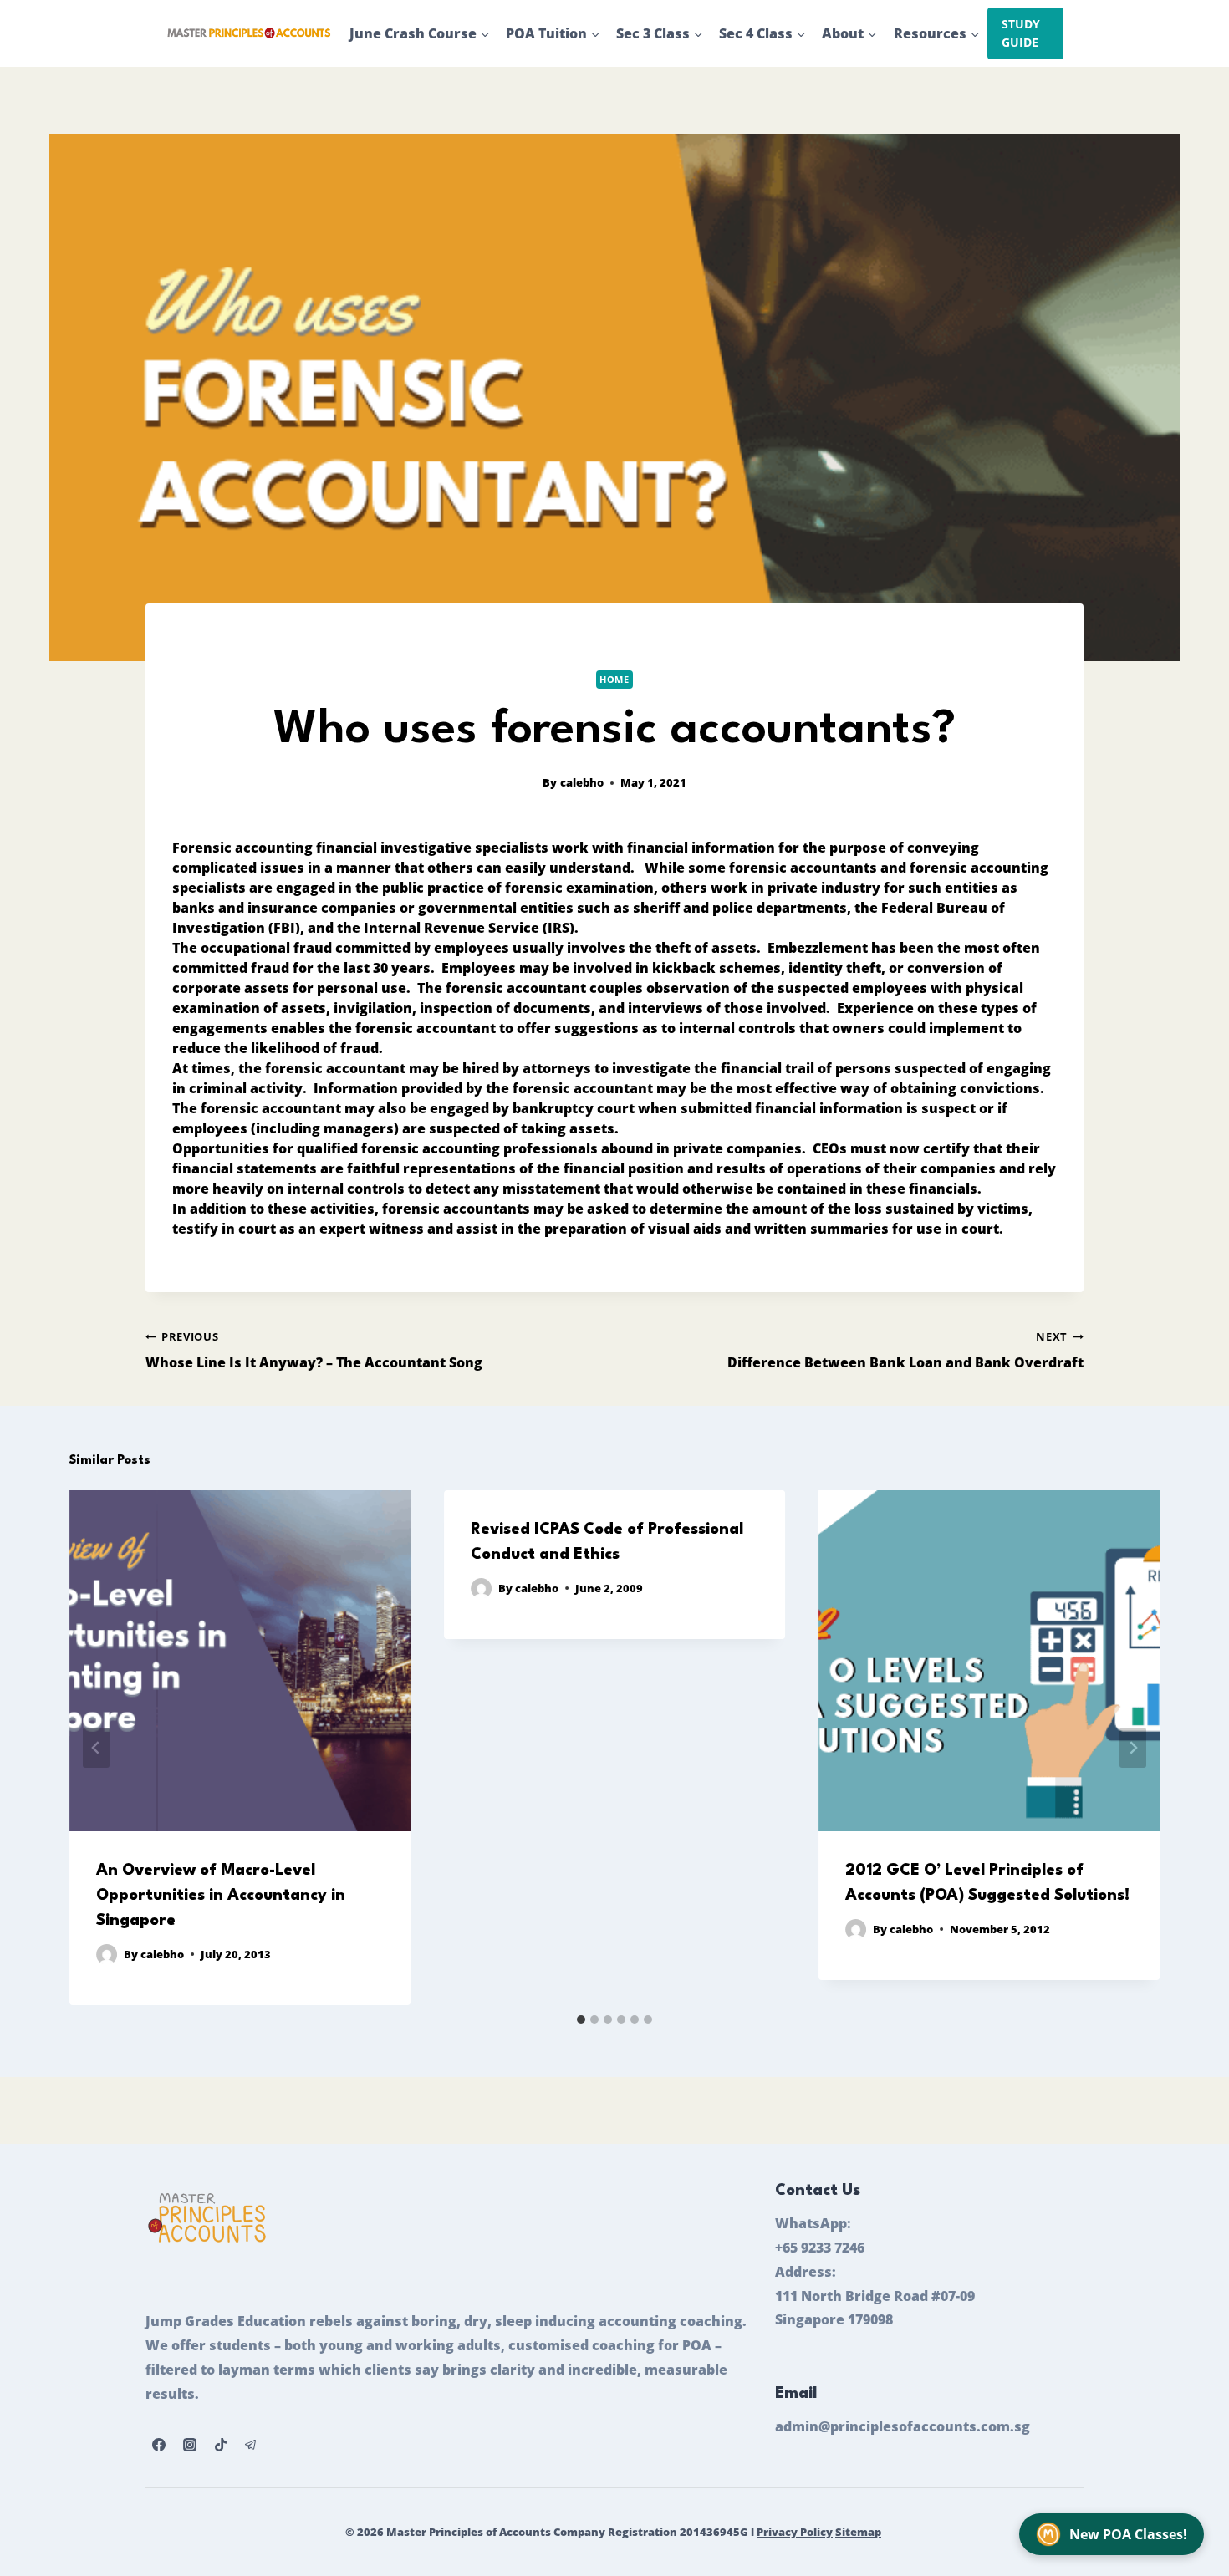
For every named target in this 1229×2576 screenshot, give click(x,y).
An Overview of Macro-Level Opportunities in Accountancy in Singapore (221, 1896)
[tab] (581, 2019)
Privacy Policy (795, 2532)
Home (614, 679)
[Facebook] (159, 2445)
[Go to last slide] (96, 1748)
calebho (582, 782)
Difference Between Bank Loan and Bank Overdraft (905, 1350)
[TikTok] (221, 2445)
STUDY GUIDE (1021, 33)
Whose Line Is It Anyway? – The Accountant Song (314, 1350)
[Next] (1133, 1748)
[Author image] (107, 1955)
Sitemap (858, 2532)
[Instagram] (190, 2445)
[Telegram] (251, 2445)
